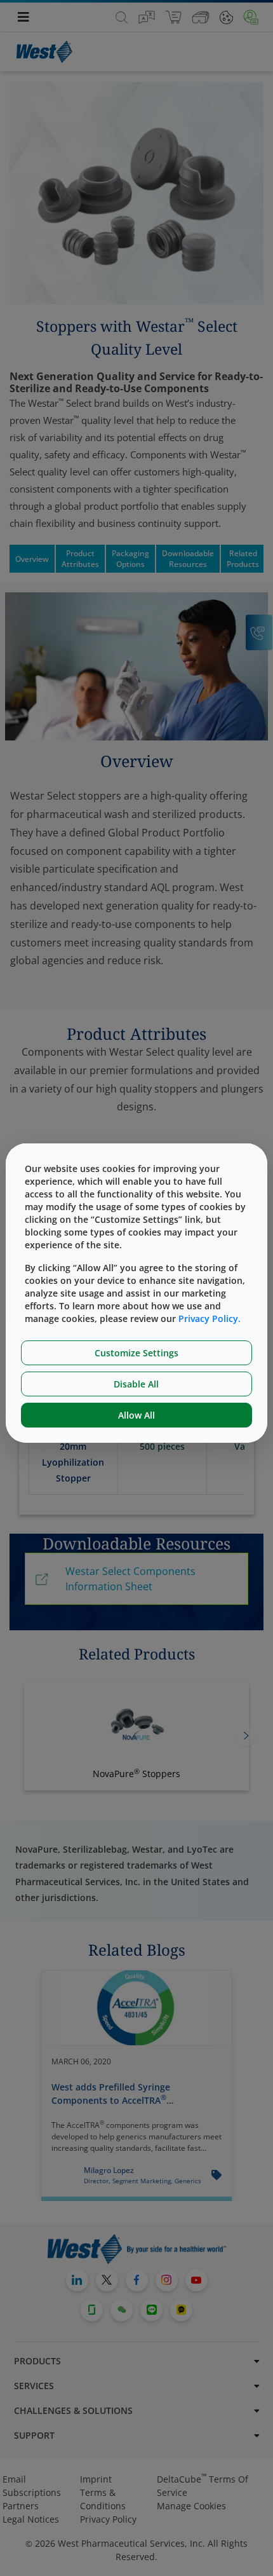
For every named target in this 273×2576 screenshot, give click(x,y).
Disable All (136, 1384)
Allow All (136, 1415)
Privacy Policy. (210, 1319)
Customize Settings (136, 1353)
